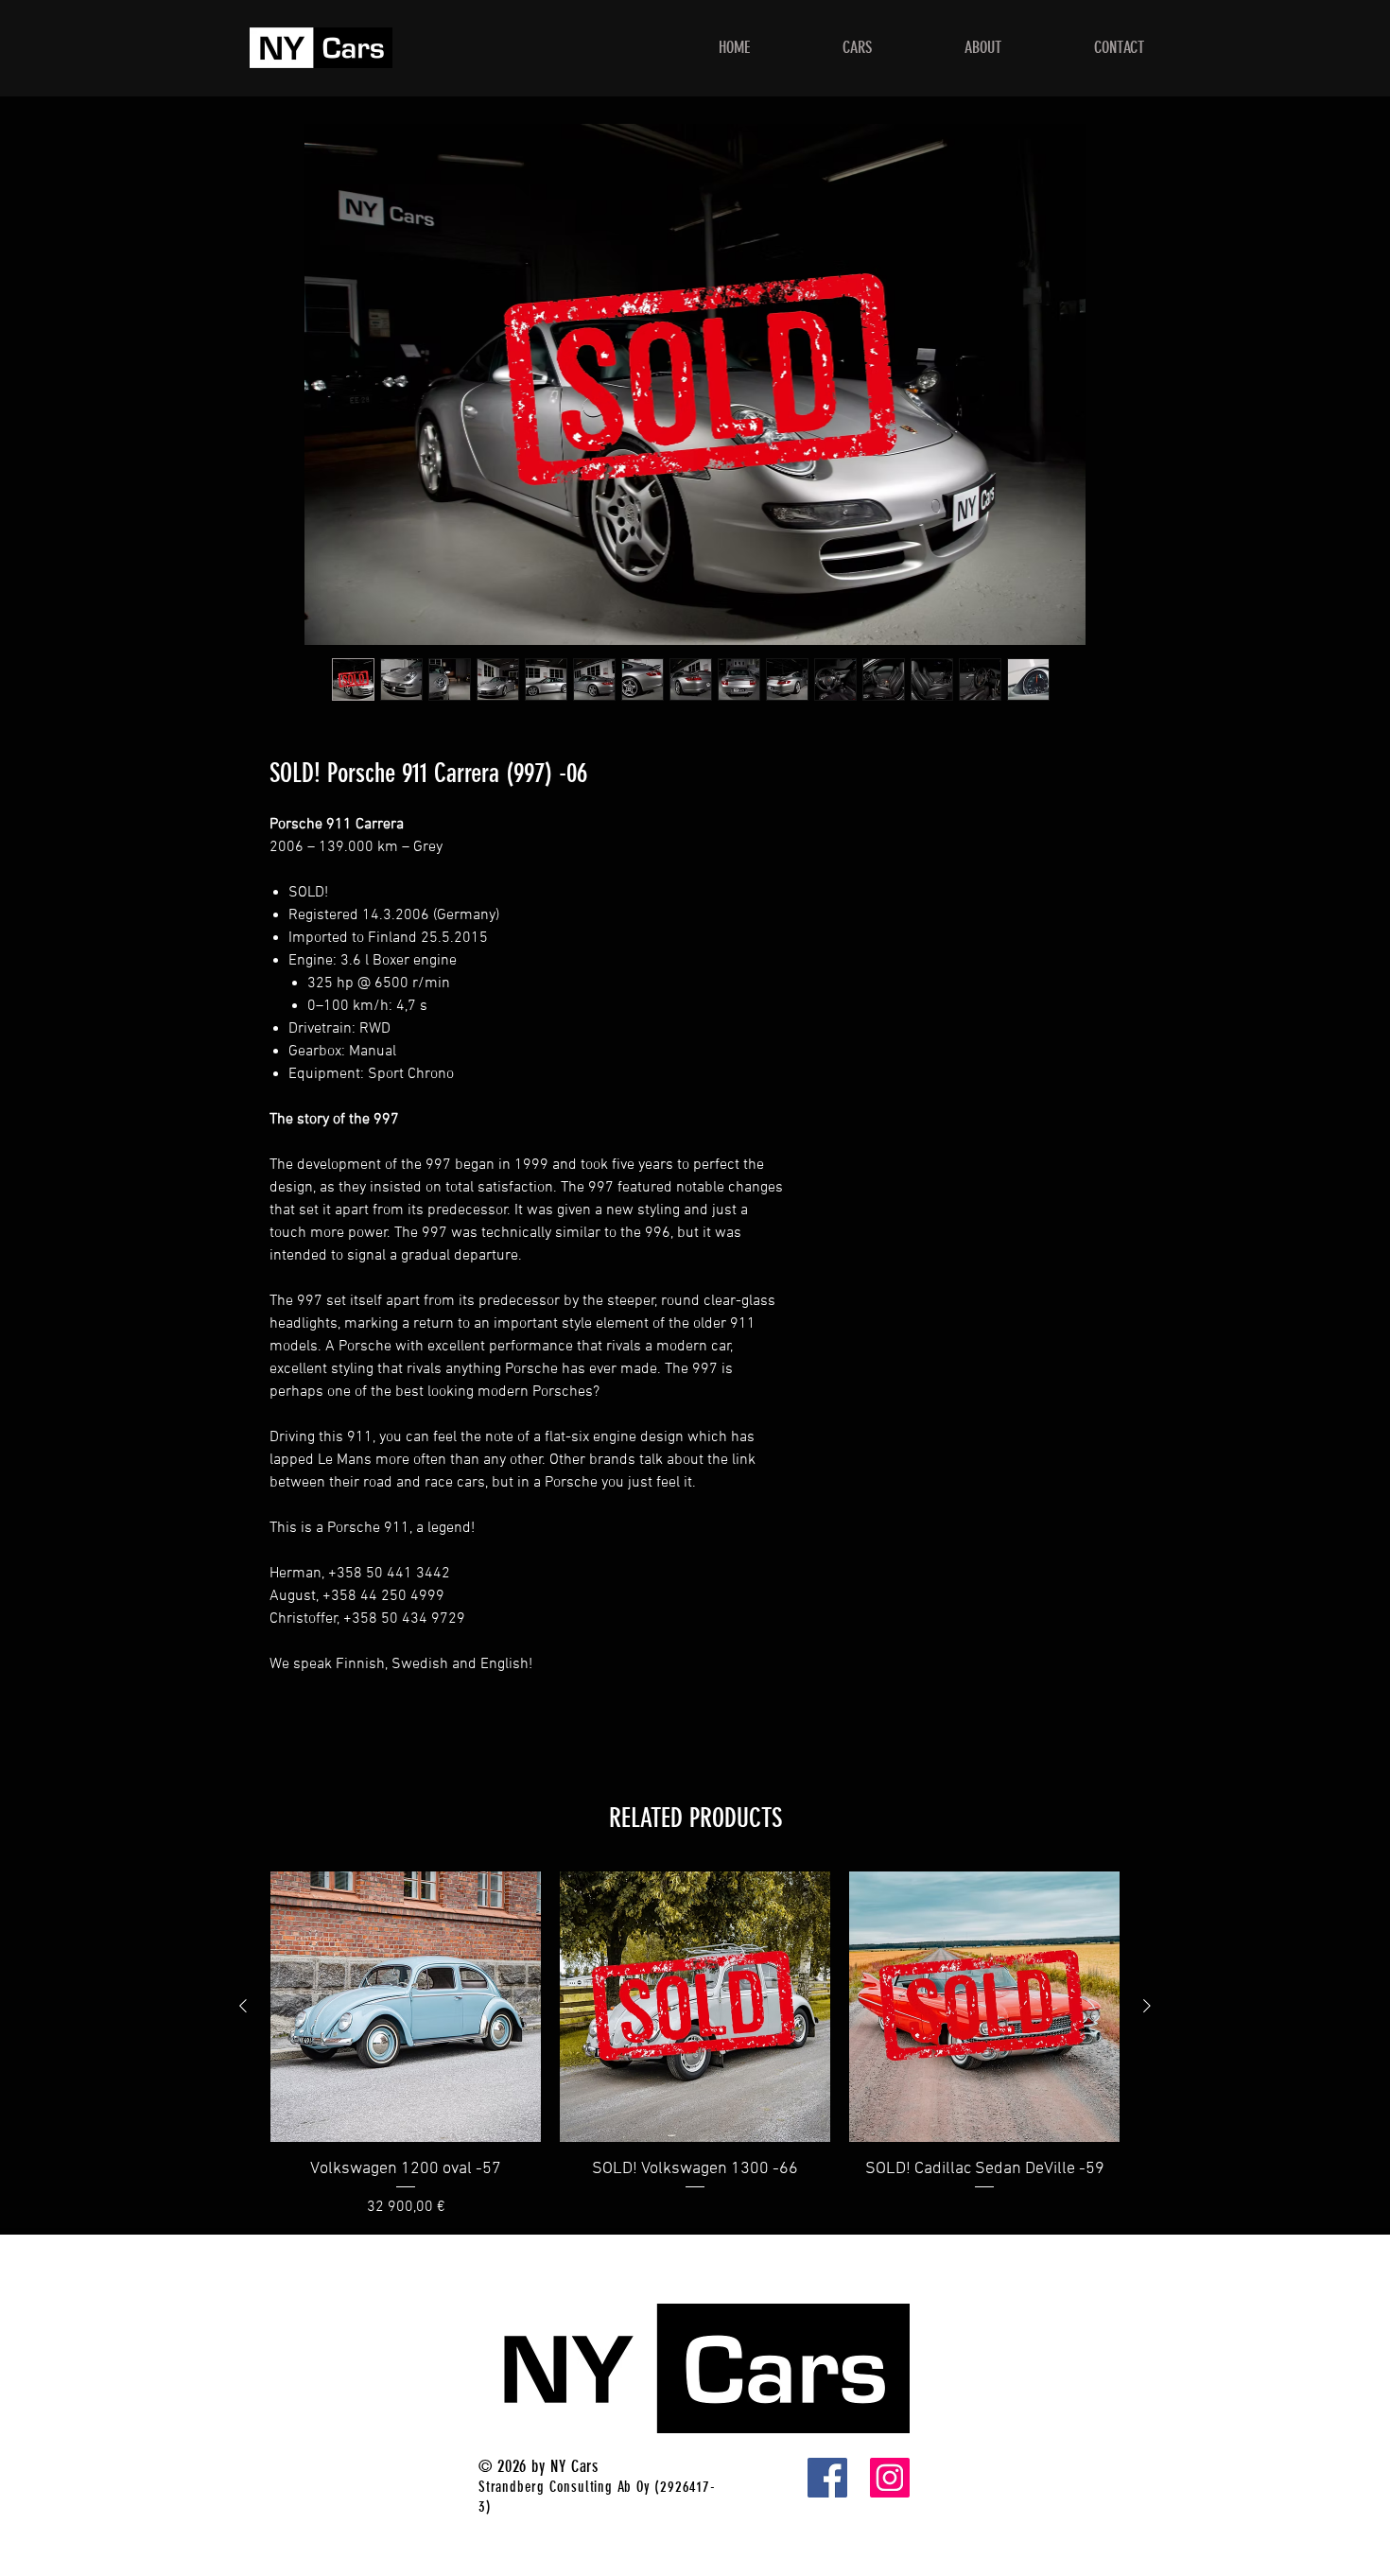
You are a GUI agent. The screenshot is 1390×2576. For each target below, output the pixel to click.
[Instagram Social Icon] (890, 2478)
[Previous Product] (243, 2006)
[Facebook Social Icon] (827, 2478)
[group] (695, 2045)
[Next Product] (1147, 2006)
